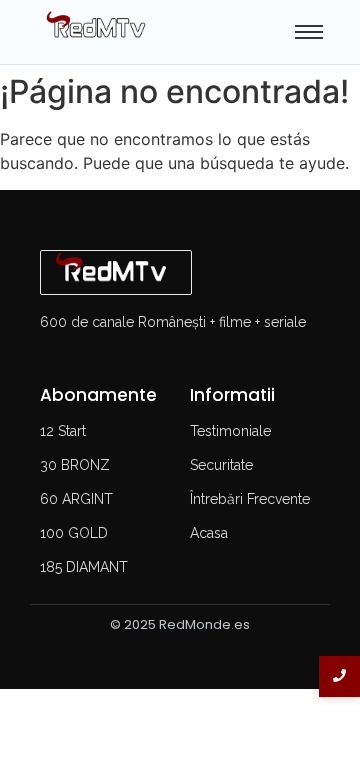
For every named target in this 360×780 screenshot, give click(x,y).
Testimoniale (230, 431)
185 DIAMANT (84, 567)
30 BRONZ (75, 465)
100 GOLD (74, 533)
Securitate (221, 465)
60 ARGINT (76, 499)
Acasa (209, 533)
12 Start (63, 431)
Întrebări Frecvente (250, 499)
